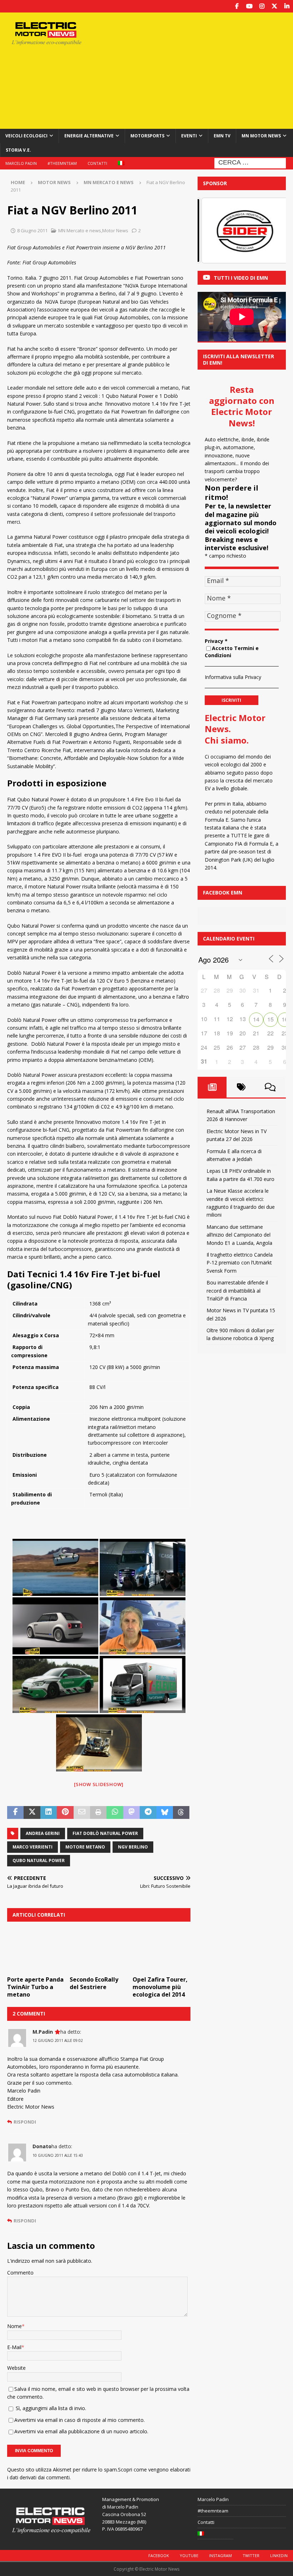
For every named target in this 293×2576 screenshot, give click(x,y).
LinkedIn (279, 2555)
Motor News (54, 182)
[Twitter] (274, 6)
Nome (14, 2326)
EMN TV (222, 136)
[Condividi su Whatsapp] (115, 1812)
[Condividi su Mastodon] (131, 1812)
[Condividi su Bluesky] (165, 1812)
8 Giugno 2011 (32, 230)
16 (285, 1019)
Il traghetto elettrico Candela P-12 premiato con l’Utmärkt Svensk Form (240, 1263)
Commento (20, 2273)
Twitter (251, 2555)
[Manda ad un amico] (82, 1812)
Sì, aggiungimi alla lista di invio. (50, 2408)
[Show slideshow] (99, 1784)
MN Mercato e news (80, 230)
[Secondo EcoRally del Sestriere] (99, 1951)
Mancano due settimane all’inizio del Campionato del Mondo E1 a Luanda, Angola (239, 1235)
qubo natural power (39, 1860)
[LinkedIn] (287, 6)
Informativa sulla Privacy (233, 677)
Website (16, 2368)
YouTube (189, 2555)
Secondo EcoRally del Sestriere (94, 1983)
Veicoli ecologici (26, 136)
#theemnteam (62, 163)
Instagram (220, 2555)
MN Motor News (261, 136)
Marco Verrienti (33, 1847)
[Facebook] (237, 6)
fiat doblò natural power (105, 1833)
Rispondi (25, 2122)
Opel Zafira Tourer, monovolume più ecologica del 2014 (160, 1987)
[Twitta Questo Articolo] (32, 1812)
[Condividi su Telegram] (148, 1812)
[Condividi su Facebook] (15, 1812)
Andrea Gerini (43, 1833)
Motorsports (147, 136)
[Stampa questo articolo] (98, 1812)
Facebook (159, 2555)
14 (256, 1019)
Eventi (189, 136)
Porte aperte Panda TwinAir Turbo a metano (35, 1987)
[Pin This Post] (65, 1812)
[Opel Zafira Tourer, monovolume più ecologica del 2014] (162, 1951)
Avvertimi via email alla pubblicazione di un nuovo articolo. (81, 2431)
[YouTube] (249, 6)
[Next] (271, 230)
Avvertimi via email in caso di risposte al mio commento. (80, 2420)
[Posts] (212, 1087)
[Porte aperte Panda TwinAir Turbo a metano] (36, 1951)
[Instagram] (262, 6)
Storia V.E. (18, 150)
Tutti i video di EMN (241, 278)
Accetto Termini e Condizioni (232, 652)
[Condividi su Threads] (181, 1812)
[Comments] (270, 1087)
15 (270, 1019)
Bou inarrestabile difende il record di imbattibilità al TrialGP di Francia (237, 1290)
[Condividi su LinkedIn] (49, 1812)
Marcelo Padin (21, 163)
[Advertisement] (200, 70)
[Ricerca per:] (250, 163)
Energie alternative (89, 136)
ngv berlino (133, 1847)
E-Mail (14, 2347)
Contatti (97, 163)
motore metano (85, 1847)
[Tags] (241, 1087)
